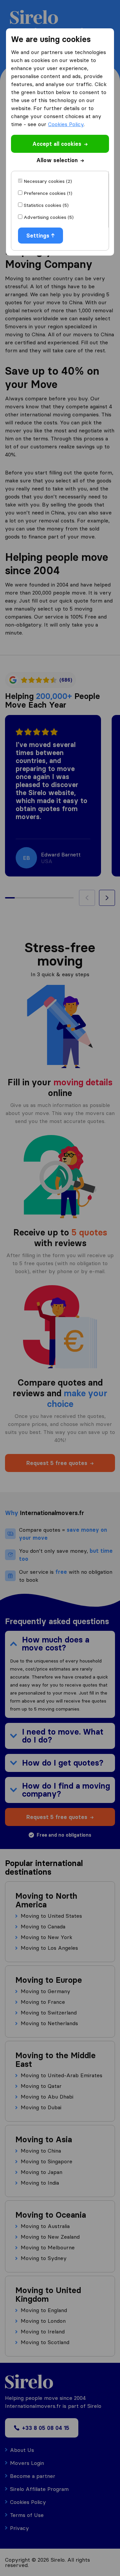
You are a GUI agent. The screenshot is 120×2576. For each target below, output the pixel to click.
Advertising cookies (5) (49, 217)
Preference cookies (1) (48, 193)
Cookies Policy (66, 124)
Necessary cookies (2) (48, 181)
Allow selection (57, 160)
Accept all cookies (57, 144)
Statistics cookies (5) (46, 205)
